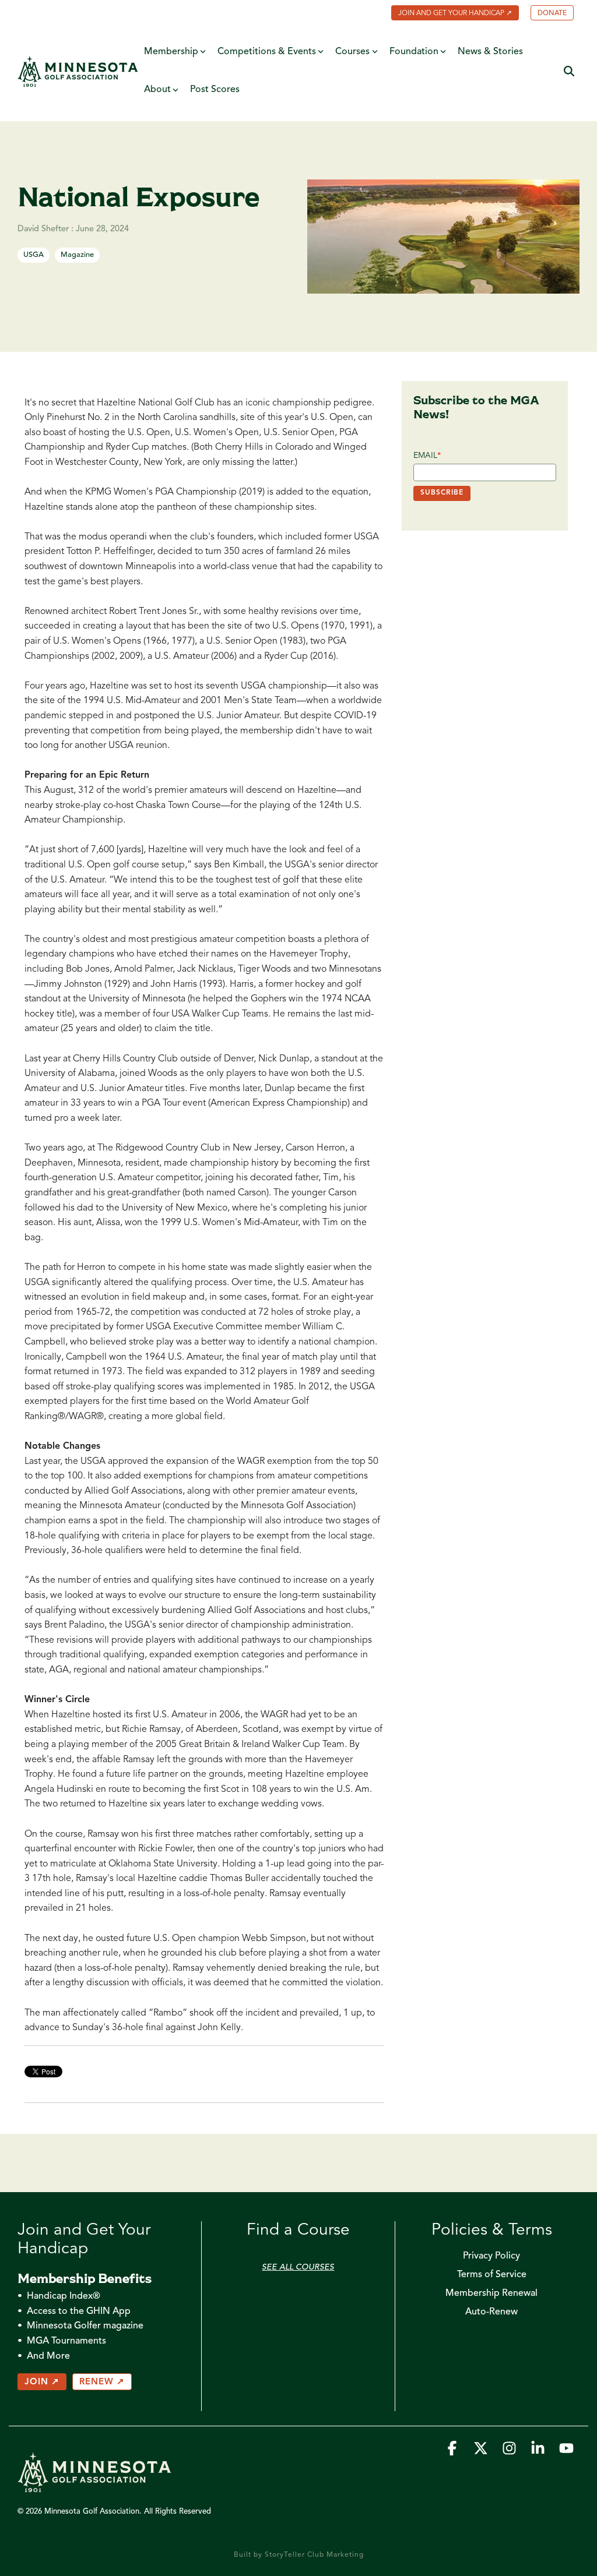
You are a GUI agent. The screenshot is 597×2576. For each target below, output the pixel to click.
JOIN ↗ (42, 2382)
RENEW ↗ (102, 2382)
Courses (352, 52)
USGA (34, 255)
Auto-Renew (491, 2312)
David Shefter (44, 229)
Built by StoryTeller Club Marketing (299, 2555)
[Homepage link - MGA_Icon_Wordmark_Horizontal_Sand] (94, 2487)
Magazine (77, 255)
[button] (453, 2452)
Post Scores (215, 90)
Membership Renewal (491, 2293)
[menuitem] (449, 14)
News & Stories (490, 52)
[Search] (569, 71)
